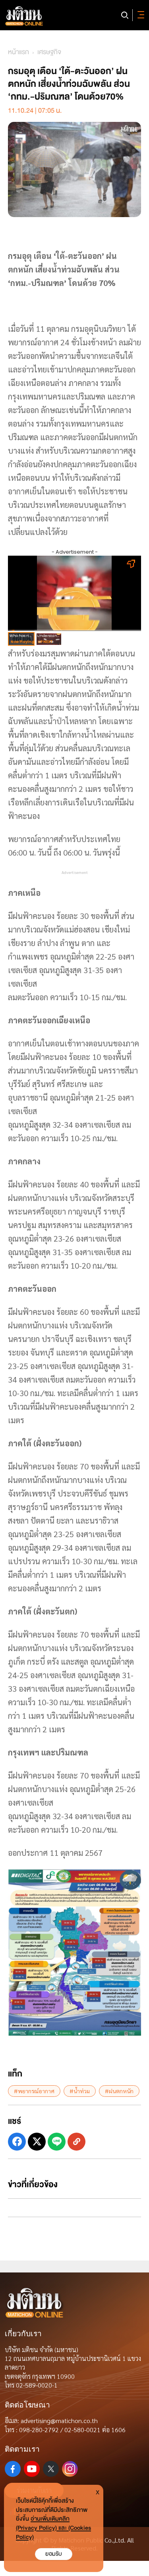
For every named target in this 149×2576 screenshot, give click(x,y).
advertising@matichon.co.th (59, 2420)
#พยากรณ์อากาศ (34, 2091)
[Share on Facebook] (17, 2142)
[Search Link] (125, 15)
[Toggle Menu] (139, 15)
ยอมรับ (54, 2554)
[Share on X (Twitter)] (37, 2142)
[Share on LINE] (57, 2142)
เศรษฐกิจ (49, 52)
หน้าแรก (18, 52)
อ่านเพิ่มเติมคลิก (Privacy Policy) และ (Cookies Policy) (53, 2528)
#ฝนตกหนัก (119, 2091)
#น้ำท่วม (80, 2091)
